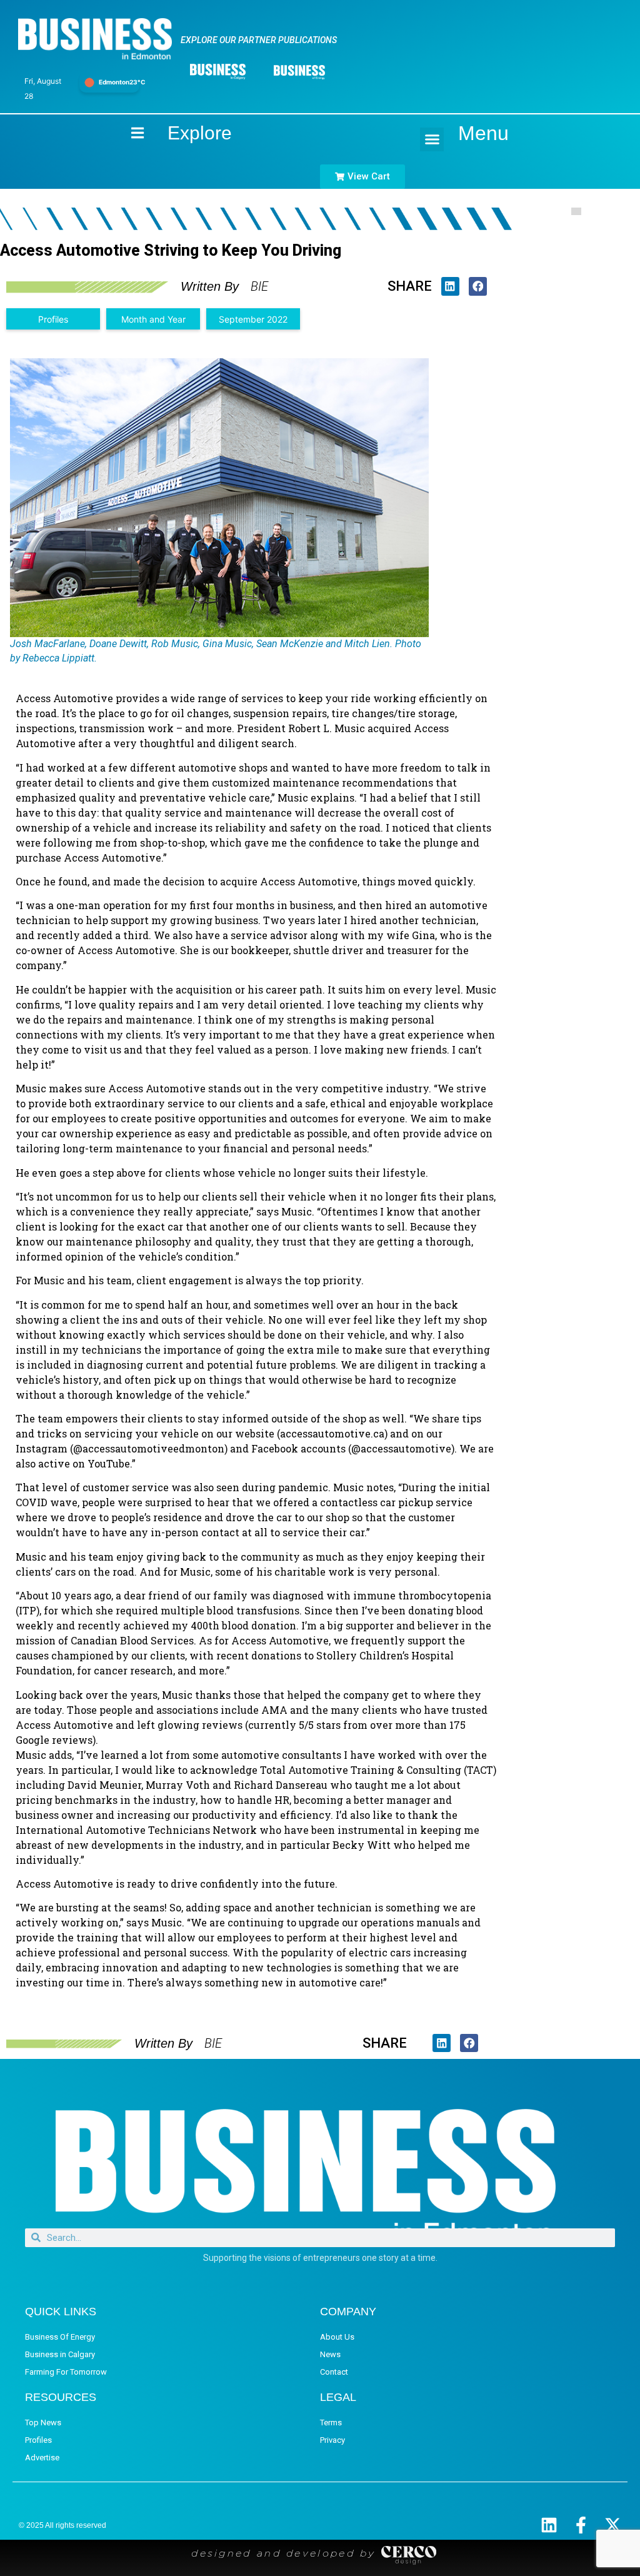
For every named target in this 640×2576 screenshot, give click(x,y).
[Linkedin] (549, 2525)
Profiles (53, 319)
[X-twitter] (613, 2525)
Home (127, 133)
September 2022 (253, 319)
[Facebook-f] (581, 2525)
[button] (432, 139)
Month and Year (153, 319)
